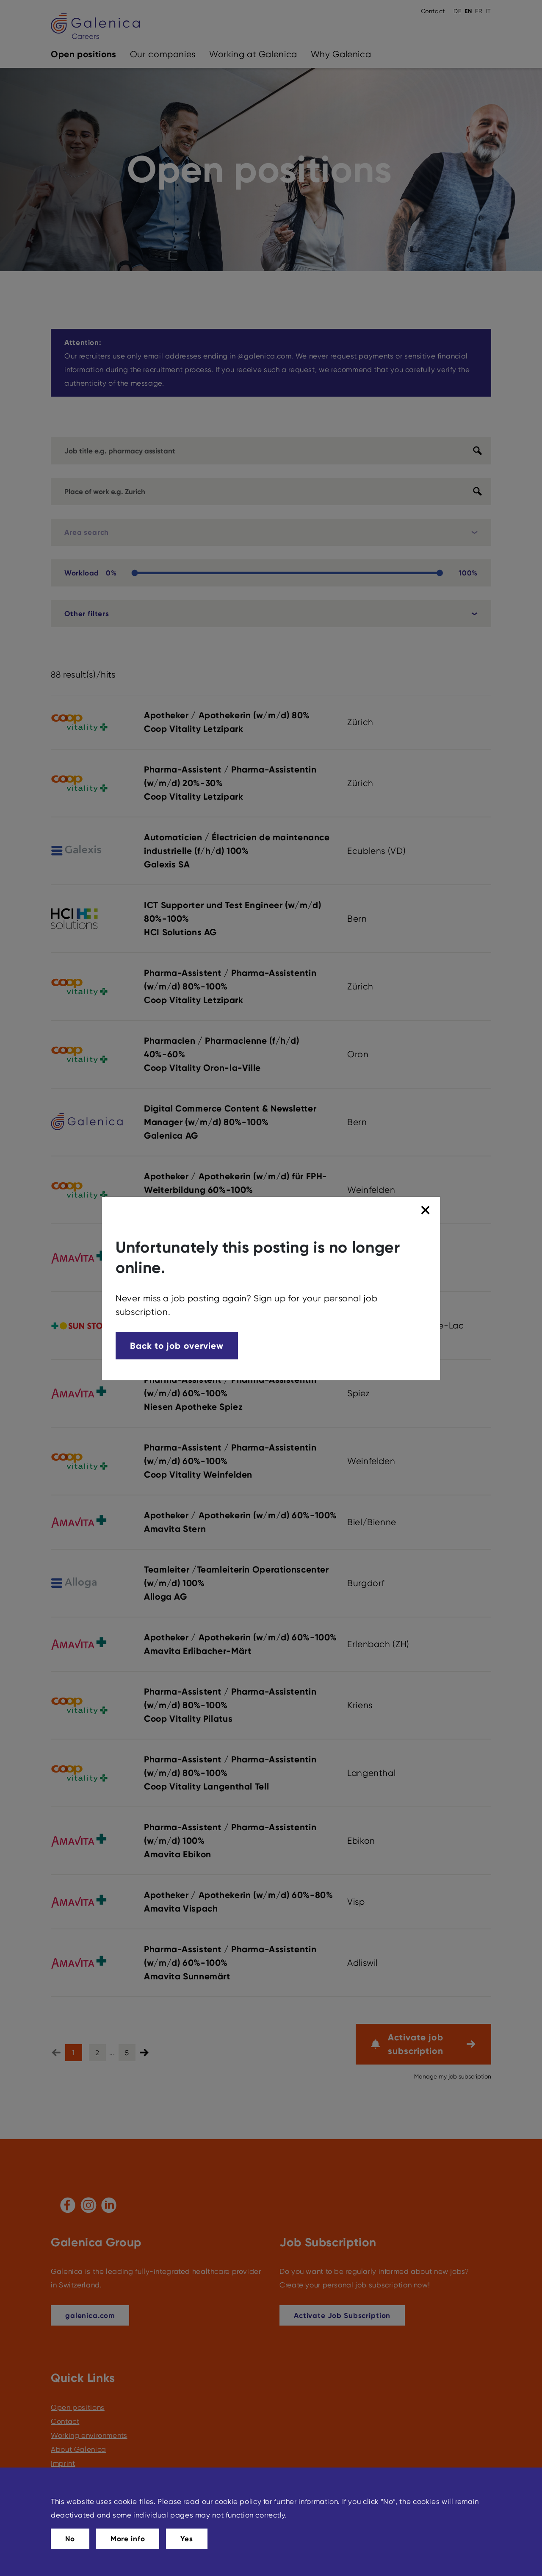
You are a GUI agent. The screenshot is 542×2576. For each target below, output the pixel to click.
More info (128, 2539)
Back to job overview (177, 1346)
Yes (187, 2539)
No (70, 2539)
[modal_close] (427, 1210)
